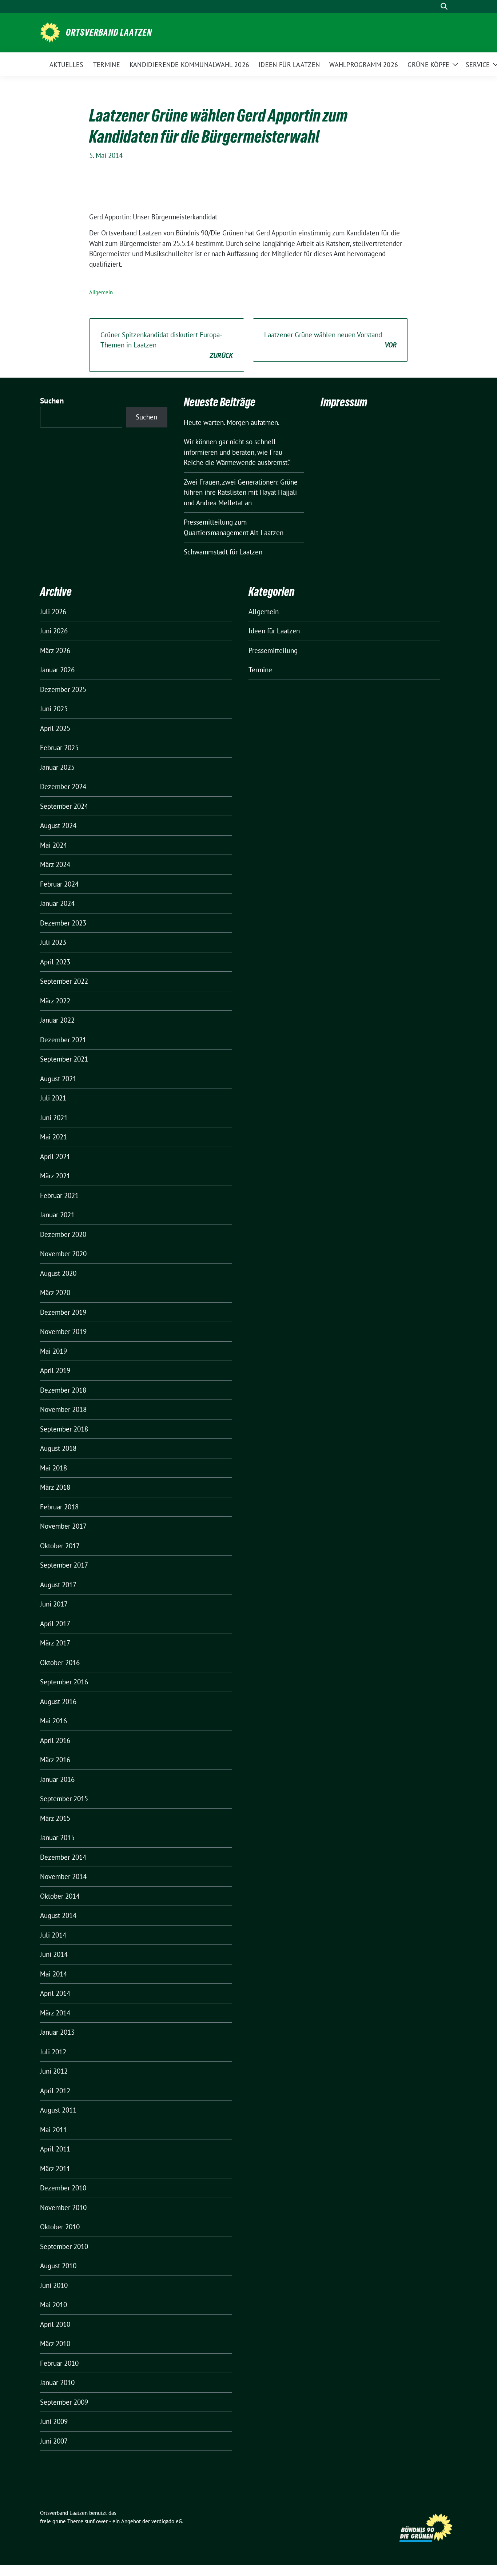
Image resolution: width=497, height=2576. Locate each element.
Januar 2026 (57, 670)
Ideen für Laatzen (274, 631)
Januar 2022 (57, 1020)
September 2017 (64, 1565)
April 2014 (55, 1993)
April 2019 (55, 1370)
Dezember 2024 (63, 787)
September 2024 (64, 806)
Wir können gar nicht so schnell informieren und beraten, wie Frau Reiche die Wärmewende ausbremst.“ (237, 452)
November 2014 (63, 1876)
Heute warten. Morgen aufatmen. (232, 422)
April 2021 (55, 1156)
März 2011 (55, 2169)
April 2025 (55, 728)
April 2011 (55, 2149)
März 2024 (55, 864)
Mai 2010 (53, 2305)
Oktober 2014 (60, 1896)
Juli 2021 (53, 1098)
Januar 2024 (57, 903)
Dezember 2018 (63, 1390)
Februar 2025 (59, 748)
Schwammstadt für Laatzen (223, 552)
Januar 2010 (57, 2382)
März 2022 (55, 1001)
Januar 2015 (57, 1838)
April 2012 (55, 2091)
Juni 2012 (54, 2071)
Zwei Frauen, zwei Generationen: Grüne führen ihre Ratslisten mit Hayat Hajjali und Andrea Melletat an (241, 492)
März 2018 (55, 1487)
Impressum (344, 402)
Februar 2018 (59, 1507)
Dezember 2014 (63, 1857)
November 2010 (63, 2207)
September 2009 (64, 2402)
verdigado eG (167, 2521)
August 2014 (58, 1915)
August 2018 (58, 1448)
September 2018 (64, 1429)
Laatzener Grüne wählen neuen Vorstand (330, 340)
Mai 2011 (53, 2130)
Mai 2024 (53, 845)
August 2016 (58, 1701)
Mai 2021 (53, 1137)
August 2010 (58, 2266)
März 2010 (55, 2344)
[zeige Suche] (444, 6)
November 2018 (63, 1409)
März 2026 (55, 650)
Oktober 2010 (60, 2227)
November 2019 (63, 1331)
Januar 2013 (57, 2032)
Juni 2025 (54, 709)
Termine (260, 670)
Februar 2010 (59, 2363)
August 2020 (58, 1273)
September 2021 (64, 1059)
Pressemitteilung (273, 650)
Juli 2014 (53, 1935)
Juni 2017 (54, 1604)
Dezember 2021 (63, 1040)
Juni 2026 (54, 631)
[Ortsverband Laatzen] (50, 32)
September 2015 (64, 1799)
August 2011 (58, 2110)
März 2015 (55, 1818)
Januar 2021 (57, 1215)
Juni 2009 (54, 2421)
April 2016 (55, 1740)
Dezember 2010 (63, 2188)
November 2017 (63, 1526)
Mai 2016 (53, 1721)
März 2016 (55, 1760)
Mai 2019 (53, 1351)
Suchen (52, 401)
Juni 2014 (54, 1954)
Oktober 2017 (60, 1546)
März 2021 (55, 1176)
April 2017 (55, 1624)
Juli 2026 (53, 612)
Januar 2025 (57, 767)
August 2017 (58, 1585)
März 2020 (55, 1293)
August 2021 (58, 1079)
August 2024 (58, 825)
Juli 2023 (53, 942)
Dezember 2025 (63, 689)
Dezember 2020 (63, 1234)
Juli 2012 (53, 2052)
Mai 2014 (53, 1974)
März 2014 (55, 2013)
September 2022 (64, 981)
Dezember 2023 (63, 923)
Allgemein (101, 292)
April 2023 (55, 962)
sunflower (96, 2521)
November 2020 (63, 1254)
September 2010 (64, 2246)
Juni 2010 (54, 2285)
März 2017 (55, 1643)
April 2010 (55, 2324)
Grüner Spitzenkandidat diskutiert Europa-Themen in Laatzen (167, 345)
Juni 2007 (54, 2441)
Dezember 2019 (63, 1312)
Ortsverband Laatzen (109, 32)
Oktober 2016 (60, 1663)
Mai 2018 (53, 1468)
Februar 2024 (59, 884)
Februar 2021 (59, 1195)
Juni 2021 (54, 1118)
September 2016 (64, 1682)
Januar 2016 (57, 1779)
